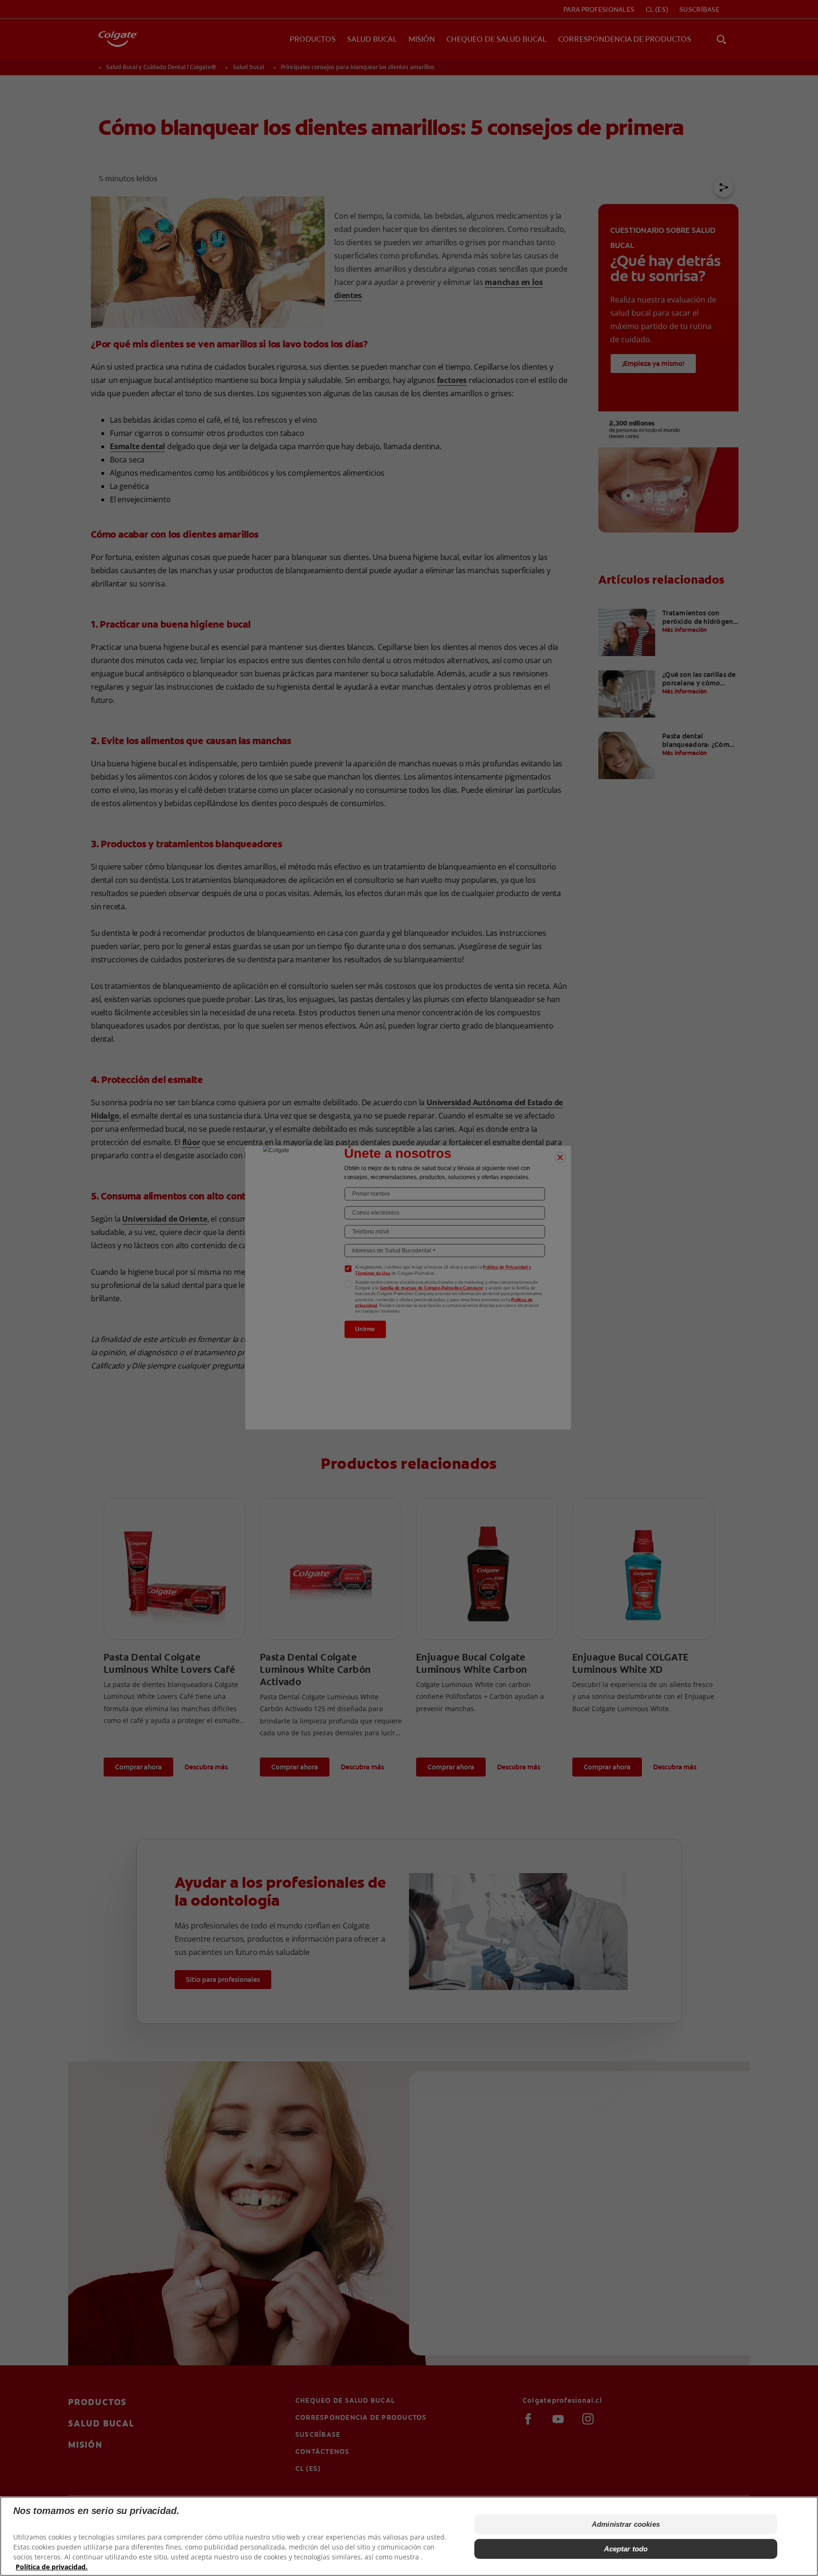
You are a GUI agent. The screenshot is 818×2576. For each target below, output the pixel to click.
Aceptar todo (626, 2549)
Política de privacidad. (52, 2567)
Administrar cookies (626, 2524)
